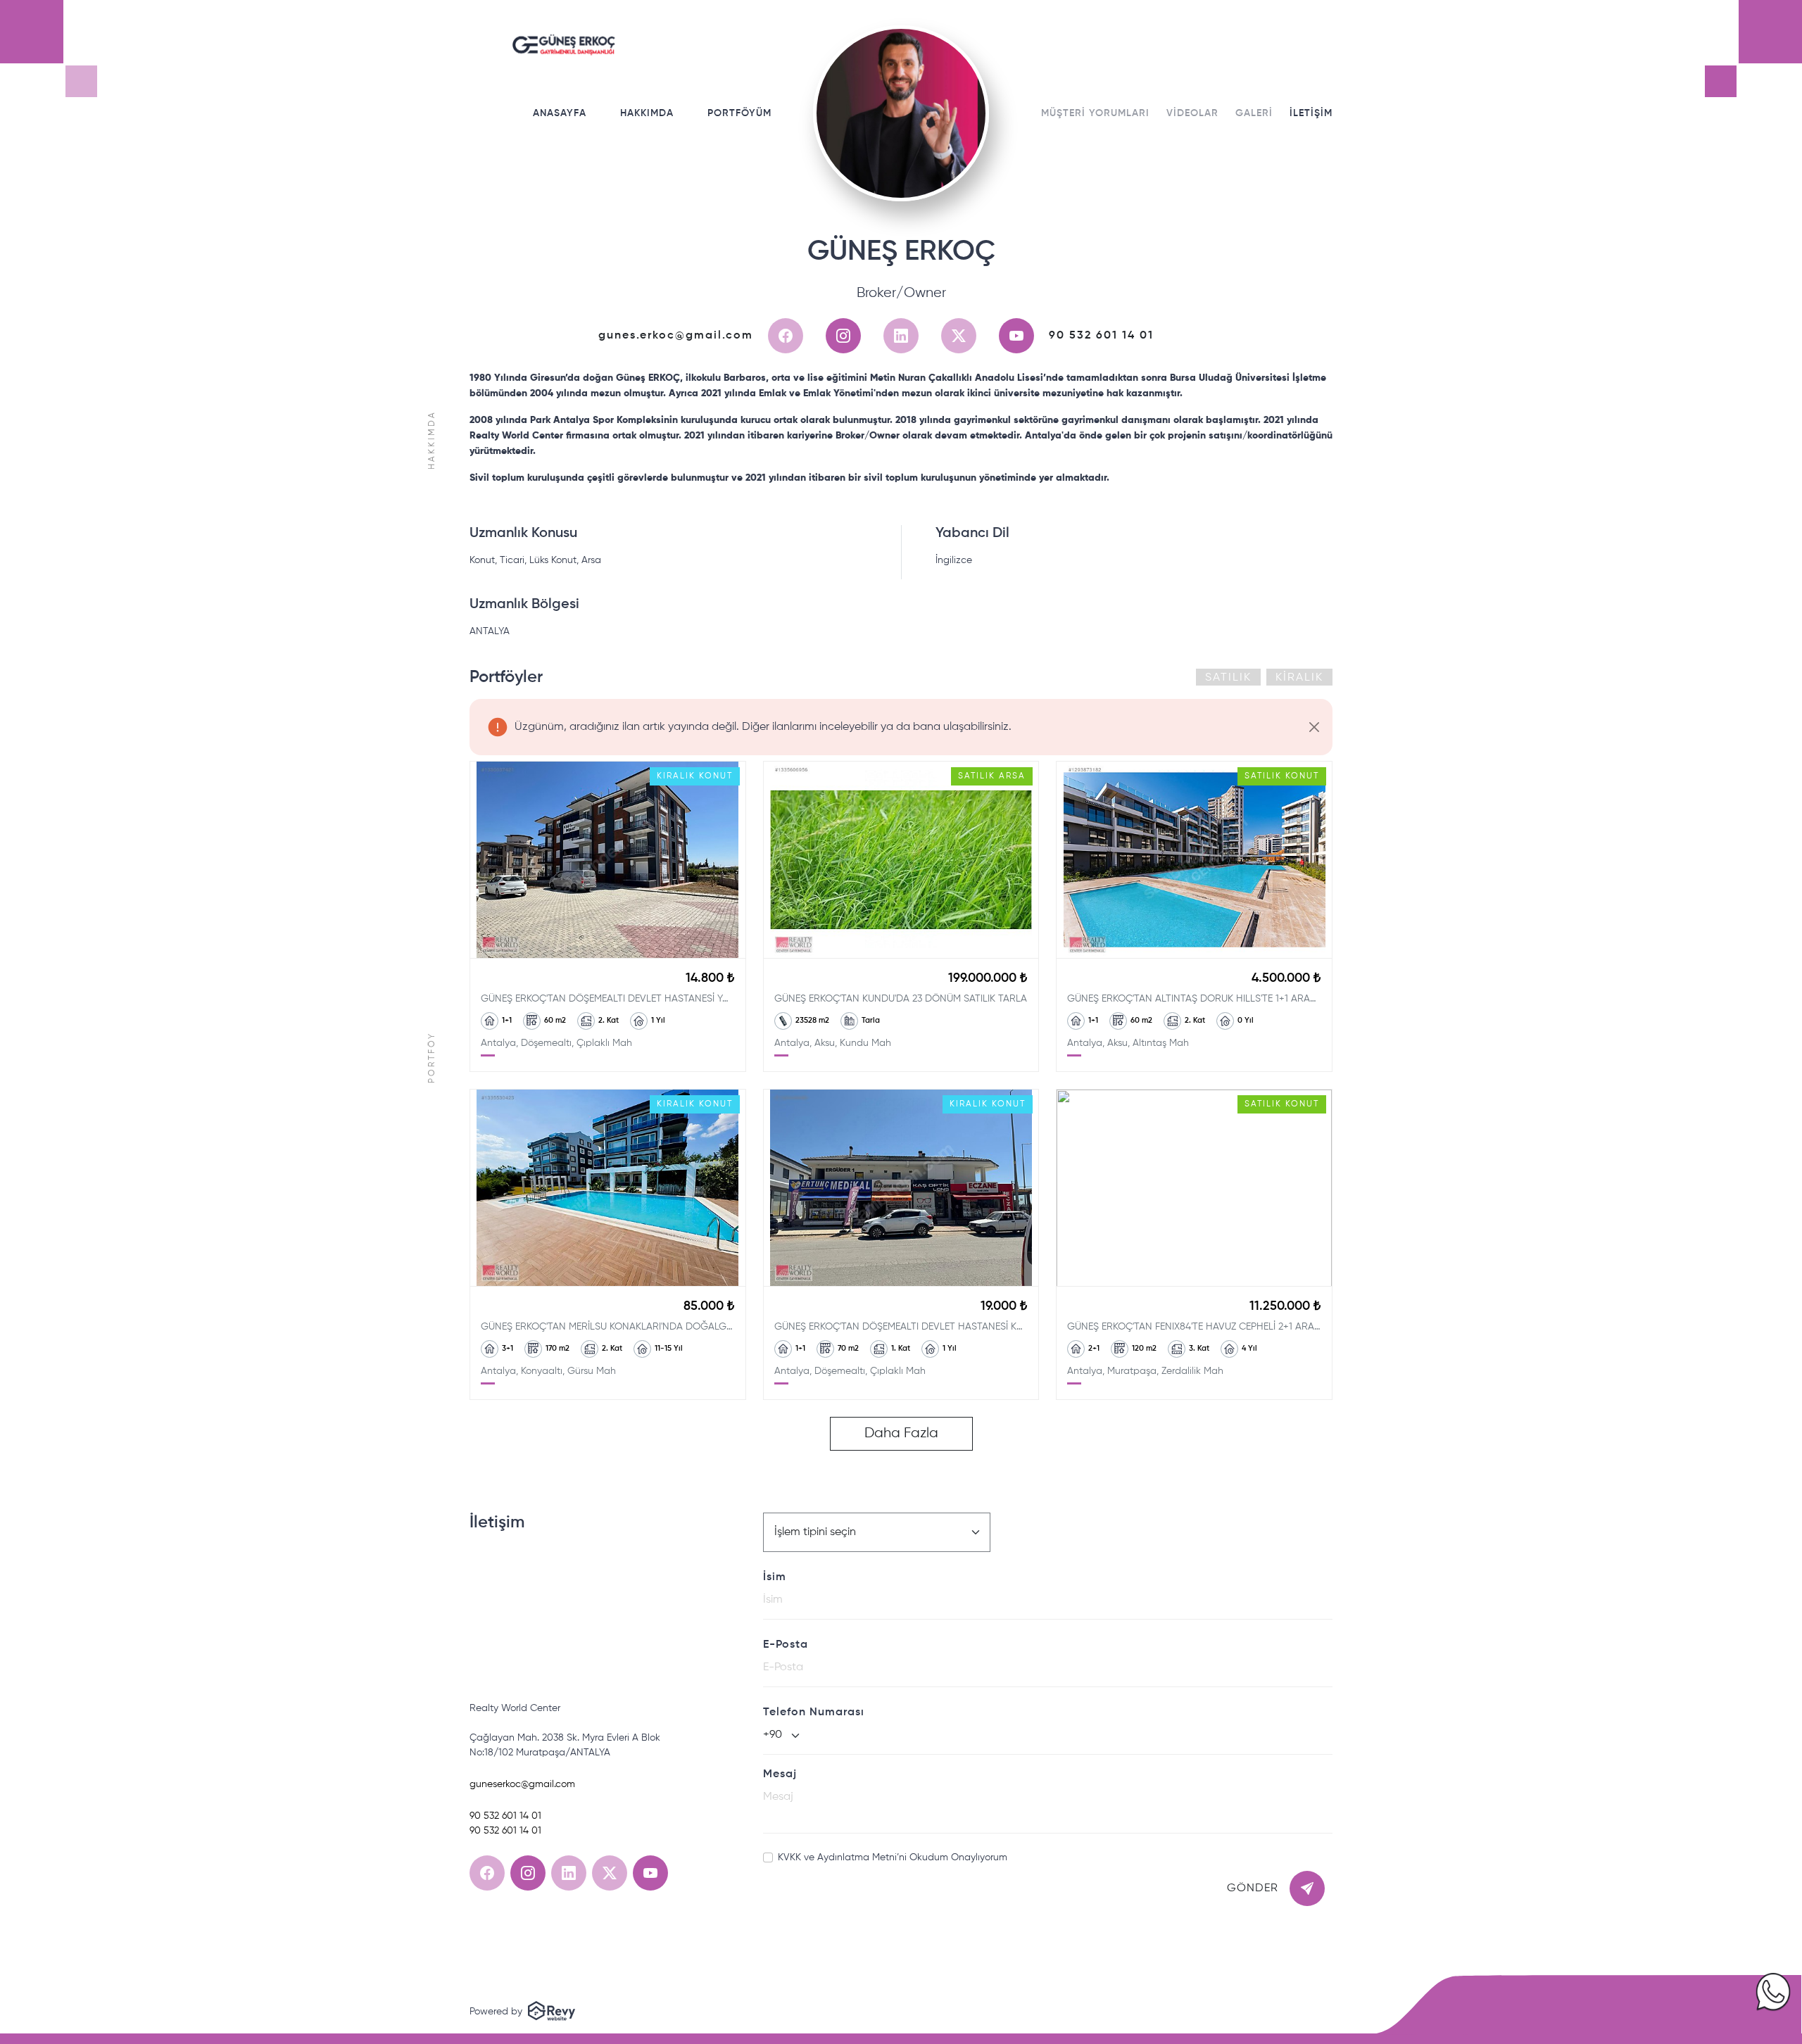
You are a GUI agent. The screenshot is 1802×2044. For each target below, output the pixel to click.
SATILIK (1228, 678)
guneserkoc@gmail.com (522, 1784)
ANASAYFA (560, 113)
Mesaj (780, 1774)
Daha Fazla (901, 1433)
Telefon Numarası (814, 1712)
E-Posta (786, 1645)
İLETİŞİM (1311, 113)
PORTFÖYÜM (739, 113)
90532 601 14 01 (1101, 336)
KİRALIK (1299, 678)
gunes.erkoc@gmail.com (676, 336)
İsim (775, 1577)
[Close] (1314, 727)
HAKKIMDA (647, 113)
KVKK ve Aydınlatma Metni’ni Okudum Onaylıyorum (893, 1857)
